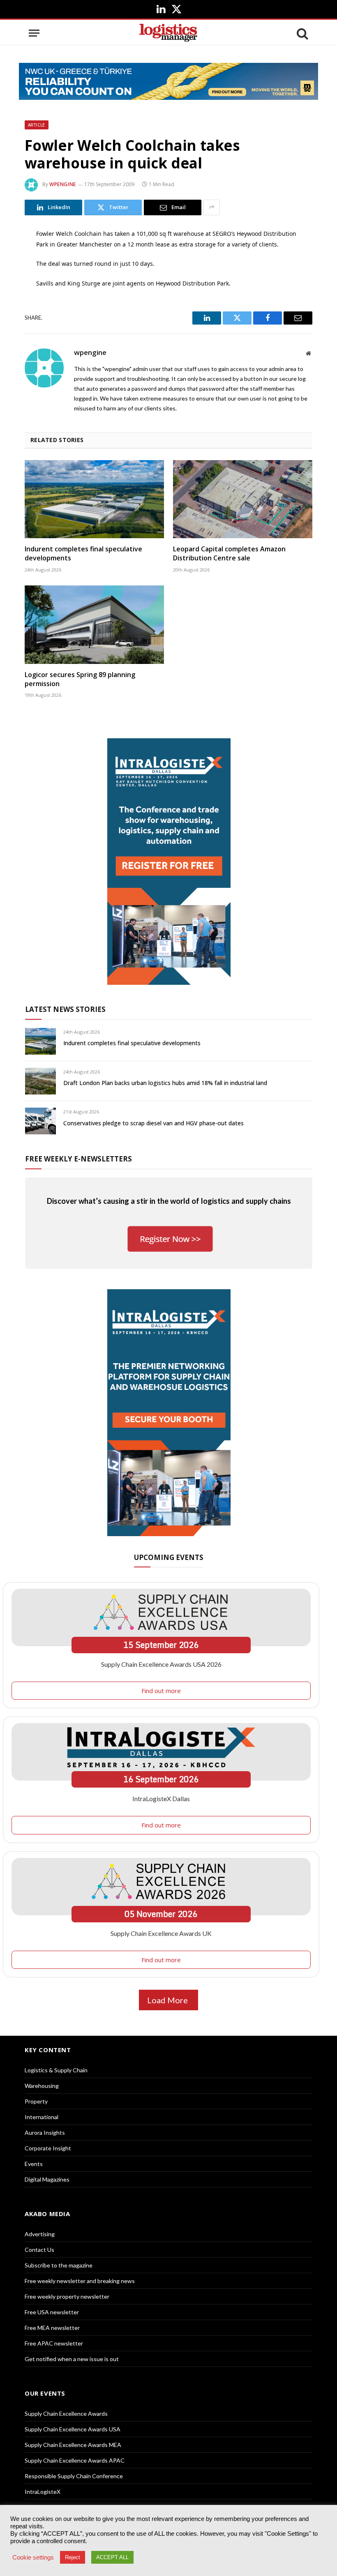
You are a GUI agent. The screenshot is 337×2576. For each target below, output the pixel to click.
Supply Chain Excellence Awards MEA (73, 2445)
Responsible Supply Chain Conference (74, 2476)
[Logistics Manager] (168, 33)
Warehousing (42, 2086)
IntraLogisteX (43, 2492)
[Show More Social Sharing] (212, 207)
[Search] (302, 33)
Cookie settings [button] (33, 2558)
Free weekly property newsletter (67, 2296)
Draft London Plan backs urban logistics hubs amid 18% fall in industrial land (165, 1083)
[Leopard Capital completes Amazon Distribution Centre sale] (243, 499)
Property (36, 2101)
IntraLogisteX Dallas (161, 1798)
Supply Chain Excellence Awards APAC (75, 2460)
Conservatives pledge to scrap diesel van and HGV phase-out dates (153, 1123)
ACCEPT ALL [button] (112, 2557)
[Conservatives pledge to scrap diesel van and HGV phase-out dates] (40, 1121)
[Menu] (34, 33)
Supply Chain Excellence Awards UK (161, 1933)
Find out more (161, 1691)
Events (34, 2164)
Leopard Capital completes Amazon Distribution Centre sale (229, 554)
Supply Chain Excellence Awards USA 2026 (161, 1664)
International (42, 2117)
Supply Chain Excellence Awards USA (73, 2429)
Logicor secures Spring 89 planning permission (80, 679)
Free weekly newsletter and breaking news (80, 2281)
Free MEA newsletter (52, 2328)
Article (37, 125)
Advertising (40, 2234)
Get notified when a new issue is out (72, 2359)
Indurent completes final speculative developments (83, 554)
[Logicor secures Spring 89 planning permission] (94, 625)
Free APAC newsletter (54, 2343)
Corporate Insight (48, 2148)
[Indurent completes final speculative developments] (94, 499)
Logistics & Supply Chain (56, 2070)
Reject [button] (73, 2557)
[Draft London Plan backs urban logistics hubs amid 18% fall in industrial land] (40, 1081)
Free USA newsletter (52, 2312)
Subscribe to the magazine (59, 2265)
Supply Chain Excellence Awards (66, 2414)
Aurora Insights (45, 2132)
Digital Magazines (47, 2179)
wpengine (63, 184)
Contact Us (39, 2250)
